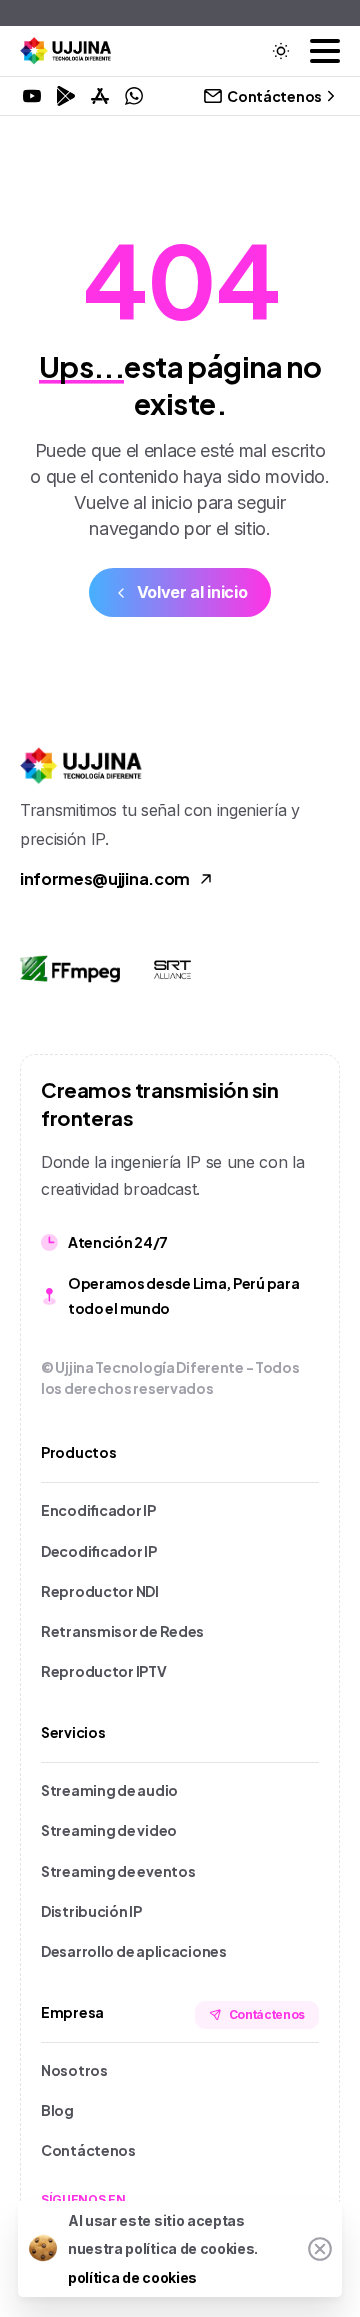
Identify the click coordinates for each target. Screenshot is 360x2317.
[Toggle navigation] (325, 51)
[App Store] (100, 96)
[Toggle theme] (281, 51)
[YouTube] (32, 96)
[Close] (320, 2249)
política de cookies (132, 2277)
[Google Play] (66, 96)
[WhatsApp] (134, 96)
